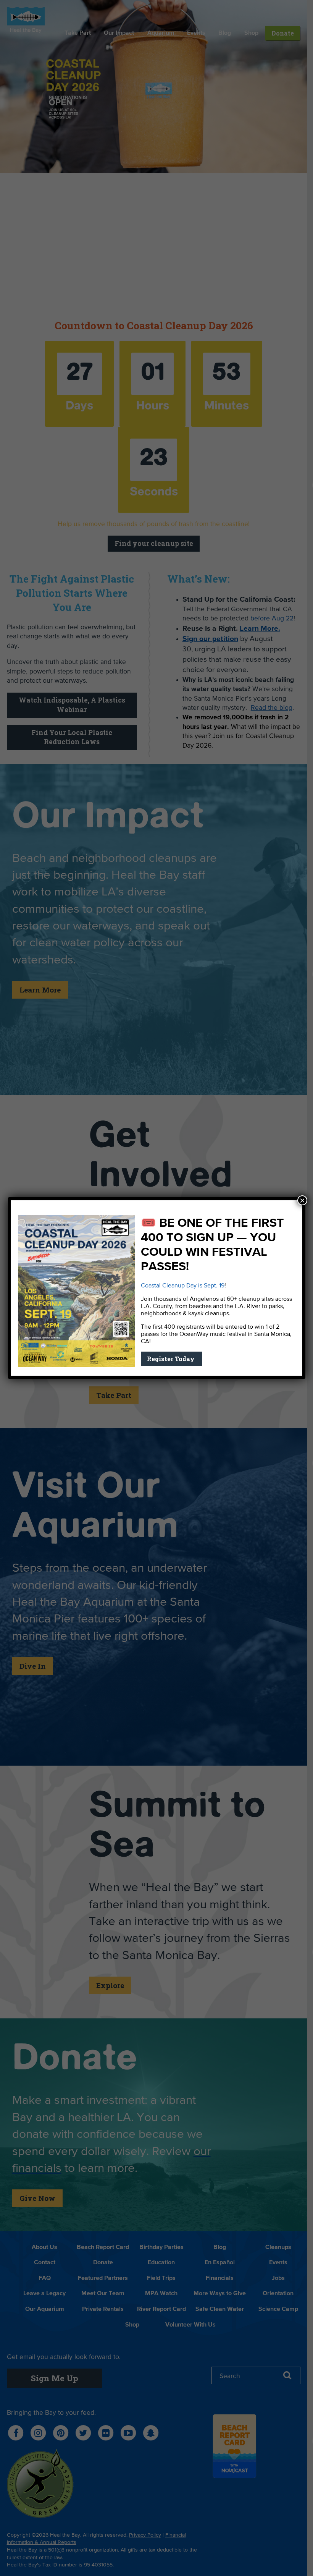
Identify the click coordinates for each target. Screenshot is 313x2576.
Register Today (172, 1359)
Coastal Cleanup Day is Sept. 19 (183, 1286)
